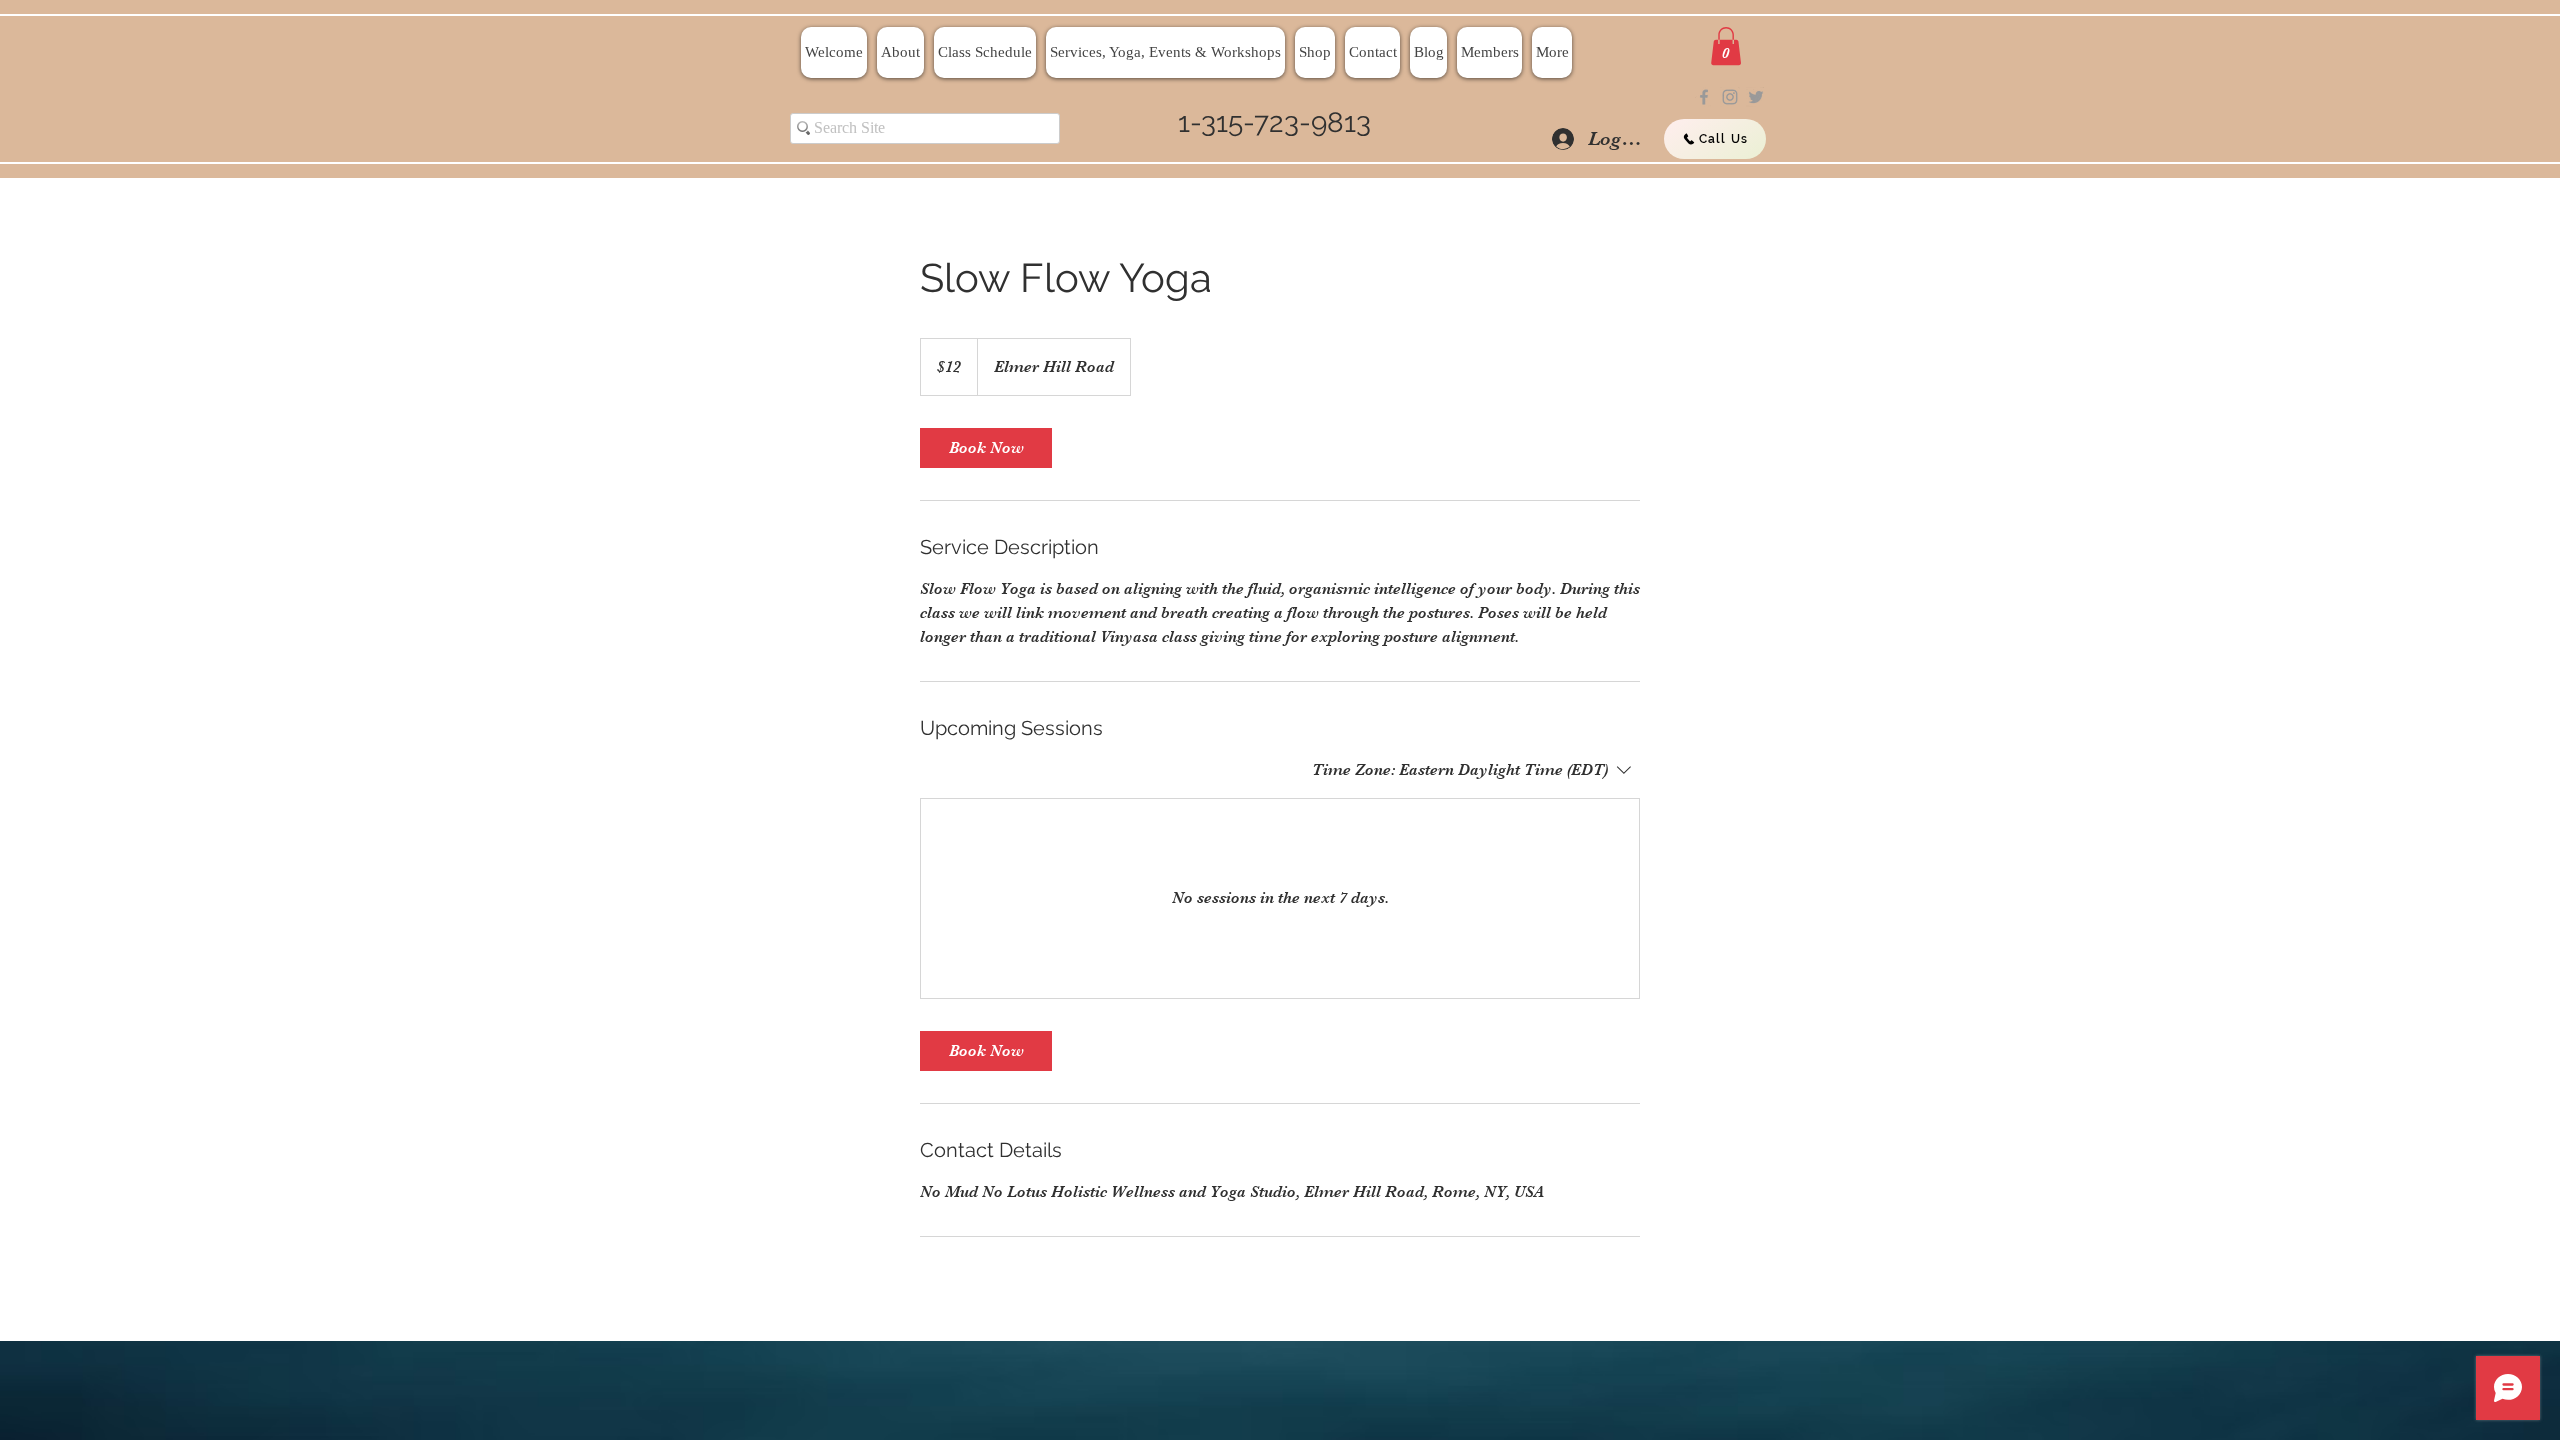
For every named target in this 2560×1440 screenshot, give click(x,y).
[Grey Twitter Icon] (1756, 97)
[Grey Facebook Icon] (1704, 97)
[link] (986, 448)
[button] (1726, 46)
